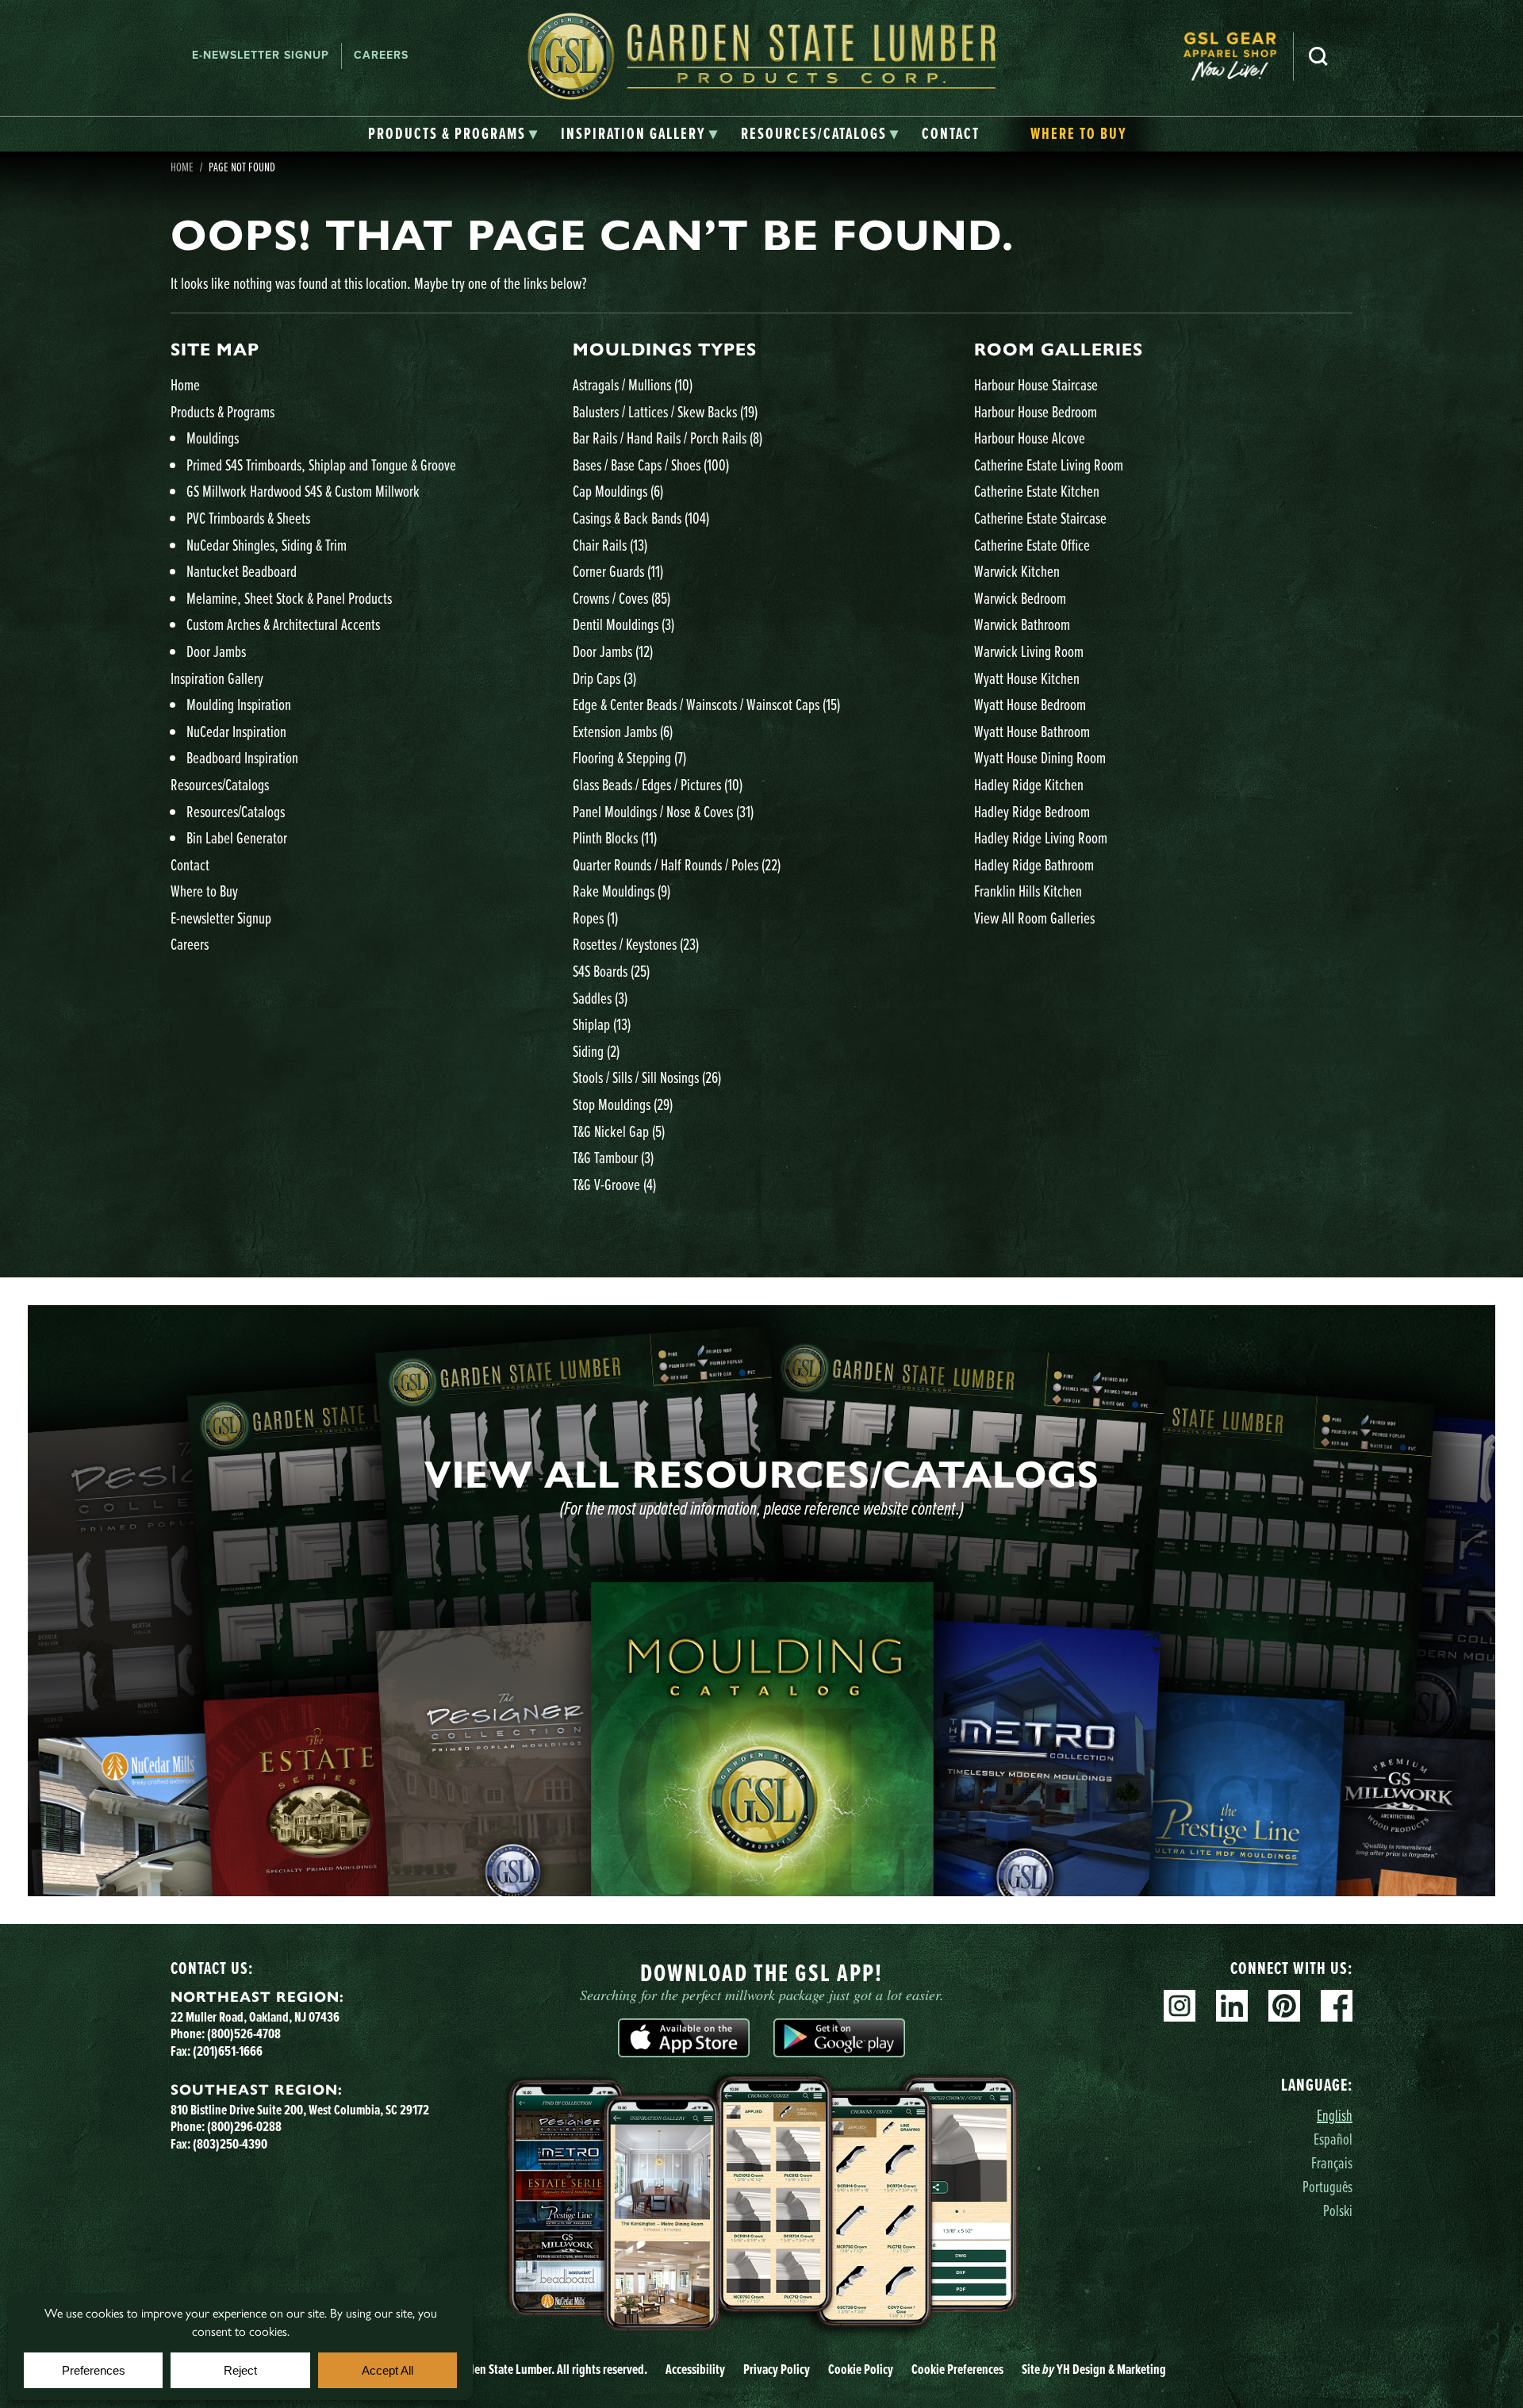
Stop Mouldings (623, 1104)
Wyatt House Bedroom (1030, 704)
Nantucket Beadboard (242, 571)
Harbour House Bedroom (1036, 411)
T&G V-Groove (614, 1184)
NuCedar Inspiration (236, 731)
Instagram (1180, 2006)
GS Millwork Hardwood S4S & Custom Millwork (303, 491)
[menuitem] (1238, 56)
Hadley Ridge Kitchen (1029, 784)
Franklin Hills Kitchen (1028, 891)
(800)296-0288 (244, 2126)
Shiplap (602, 1024)
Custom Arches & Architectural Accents (283, 624)
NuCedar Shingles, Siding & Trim (267, 545)
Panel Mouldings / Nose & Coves (663, 811)
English (1335, 2115)
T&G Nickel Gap (619, 1131)
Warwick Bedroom (1020, 598)
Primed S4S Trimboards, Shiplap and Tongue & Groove (321, 465)
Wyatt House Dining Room (1040, 757)
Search (1318, 56)
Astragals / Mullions (633, 384)
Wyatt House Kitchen (1027, 678)
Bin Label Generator (237, 837)
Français (1332, 2162)
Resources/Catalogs (220, 784)
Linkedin (1232, 2006)
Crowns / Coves (621, 598)
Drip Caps (604, 678)
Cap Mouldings (618, 491)
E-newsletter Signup (261, 55)
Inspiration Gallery (217, 678)
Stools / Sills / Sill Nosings (647, 1077)
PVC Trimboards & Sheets (248, 518)
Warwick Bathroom (1022, 624)
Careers (381, 55)
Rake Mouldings (621, 891)
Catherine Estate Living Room (1049, 465)
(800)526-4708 (244, 2034)
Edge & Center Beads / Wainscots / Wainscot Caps (706, 704)
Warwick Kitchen (1017, 571)
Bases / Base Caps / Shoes (651, 465)
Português (1327, 2186)
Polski (1338, 2210)
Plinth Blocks (615, 837)
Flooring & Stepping (629, 757)
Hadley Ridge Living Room (1041, 837)
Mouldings (213, 438)
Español (1333, 2139)
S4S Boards (611, 971)
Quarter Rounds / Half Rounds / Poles (677, 864)
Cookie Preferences (957, 2369)
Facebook (1337, 2006)
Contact (190, 864)
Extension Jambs (623, 731)
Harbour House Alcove (1030, 438)
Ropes (595, 918)
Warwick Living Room (1029, 651)
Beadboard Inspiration (242, 757)
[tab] (453, 134)
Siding (596, 1051)
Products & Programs (223, 411)
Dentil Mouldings (623, 624)
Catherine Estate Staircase (1040, 518)
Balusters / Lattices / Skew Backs (665, 411)
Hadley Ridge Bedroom (1032, 811)
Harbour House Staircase (1036, 384)
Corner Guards (618, 571)
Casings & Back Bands (641, 518)
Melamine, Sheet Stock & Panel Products (289, 598)
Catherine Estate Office (1032, 545)
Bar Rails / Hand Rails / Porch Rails (668, 438)
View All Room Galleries (1034, 918)
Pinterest (1284, 2006)
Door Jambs (216, 651)
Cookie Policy (861, 2369)
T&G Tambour (613, 1157)
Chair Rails (610, 545)
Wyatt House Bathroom (1032, 731)
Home (182, 167)
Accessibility (695, 2369)
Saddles (600, 998)
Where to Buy (204, 891)
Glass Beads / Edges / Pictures (658, 784)
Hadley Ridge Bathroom (1034, 864)
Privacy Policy (777, 2369)
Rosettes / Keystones (636, 944)
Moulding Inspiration (239, 704)
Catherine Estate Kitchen (1037, 491)
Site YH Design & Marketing (1094, 2369)
